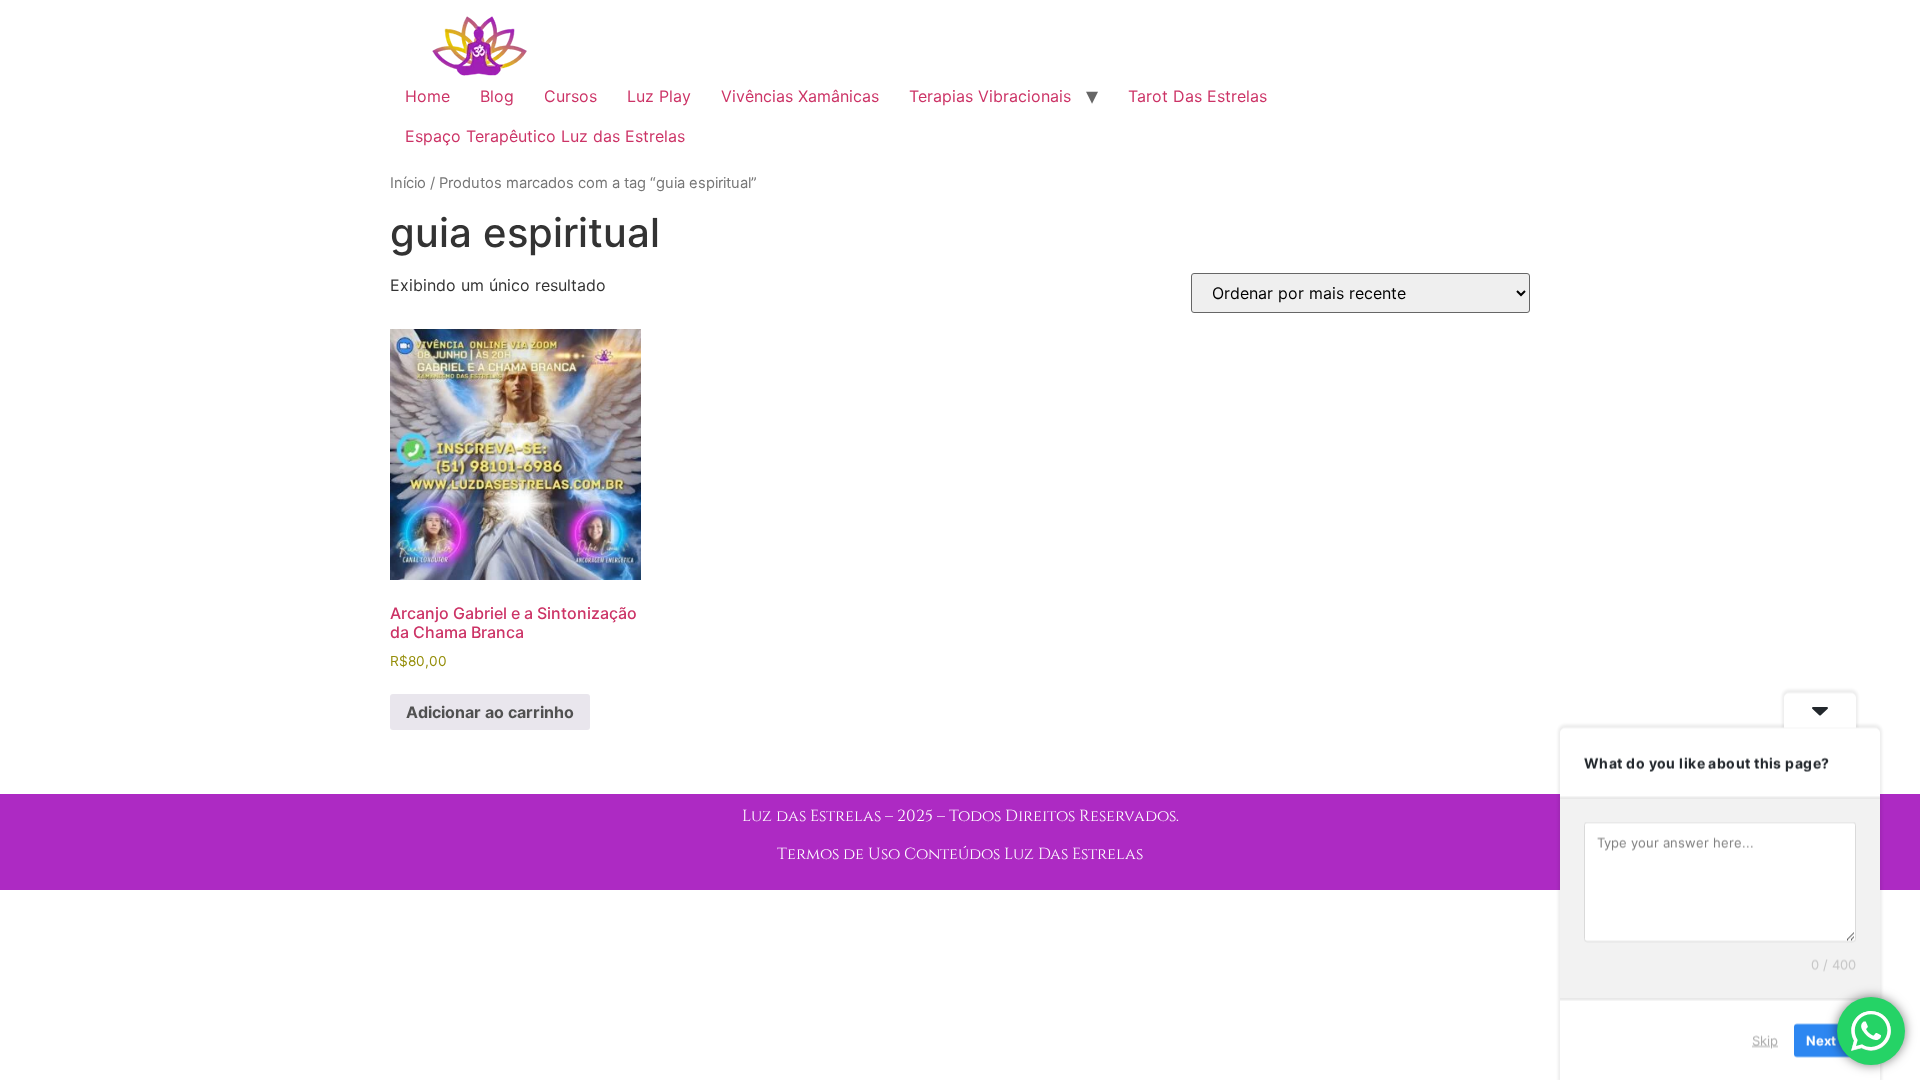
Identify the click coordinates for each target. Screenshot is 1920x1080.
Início (408, 183)
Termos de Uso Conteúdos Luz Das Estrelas (960, 854)
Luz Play (659, 96)
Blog (497, 96)
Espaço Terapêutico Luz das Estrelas (545, 136)
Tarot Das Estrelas (1197, 96)
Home (427, 96)
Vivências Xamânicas (800, 96)
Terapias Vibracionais (990, 96)
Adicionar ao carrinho (490, 712)
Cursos (570, 96)
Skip (1765, 1039)
